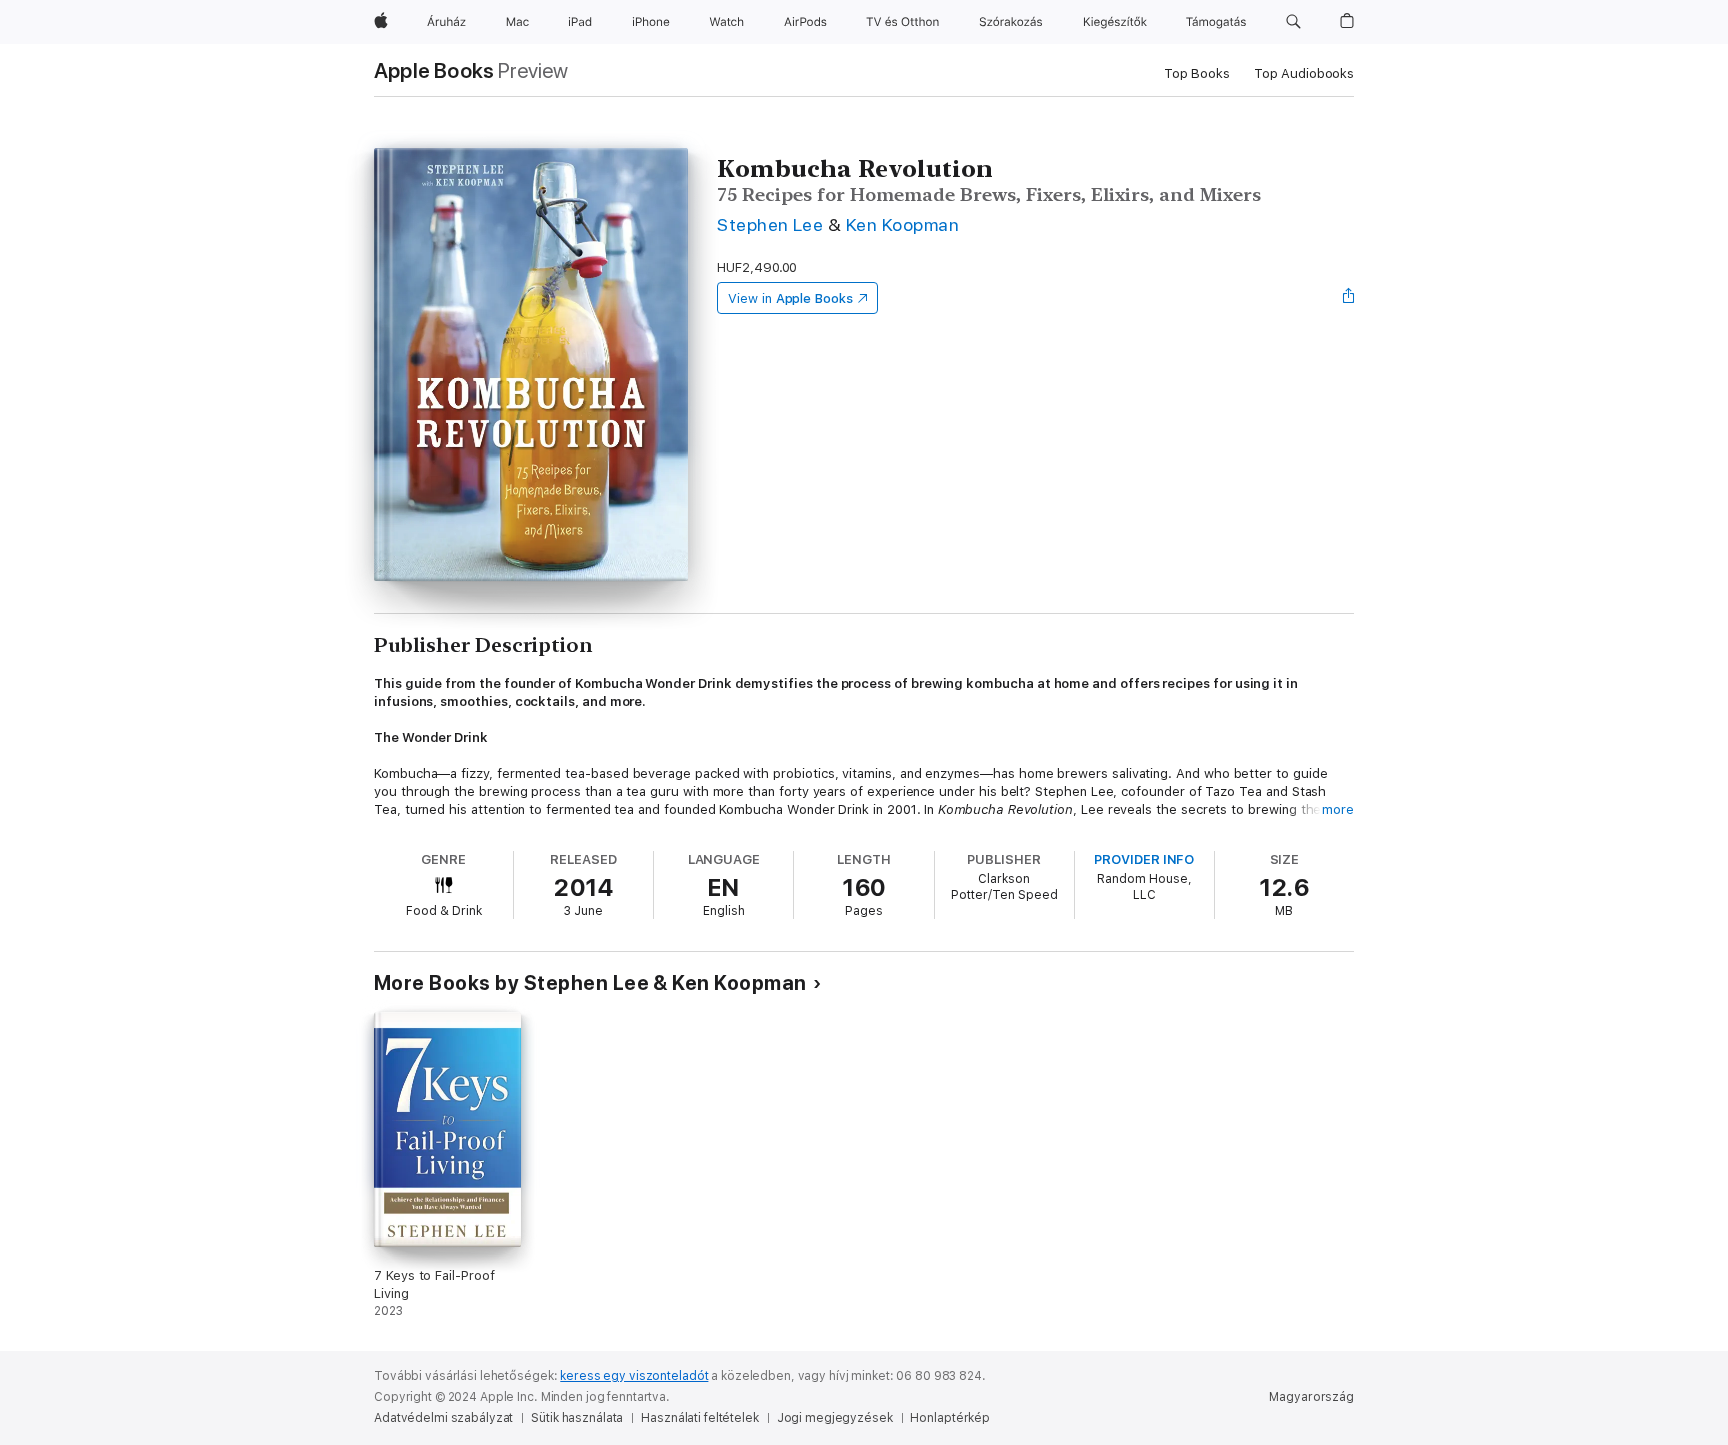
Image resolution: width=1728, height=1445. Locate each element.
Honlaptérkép (950, 1418)
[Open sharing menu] (1349, 298)
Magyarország (1311, 1397)
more (1338, 809)
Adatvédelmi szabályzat (443, 1418)
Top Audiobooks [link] (1304, 73)
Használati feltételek (699, 1418)
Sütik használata (577, 1418)
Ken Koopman (902, 224)
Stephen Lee (770, 224)
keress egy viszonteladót (634, 1376)
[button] (1293, 22)
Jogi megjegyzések (835, 1418)
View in (790, 298)
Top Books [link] (1197, 73)
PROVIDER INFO (1144, 859)
